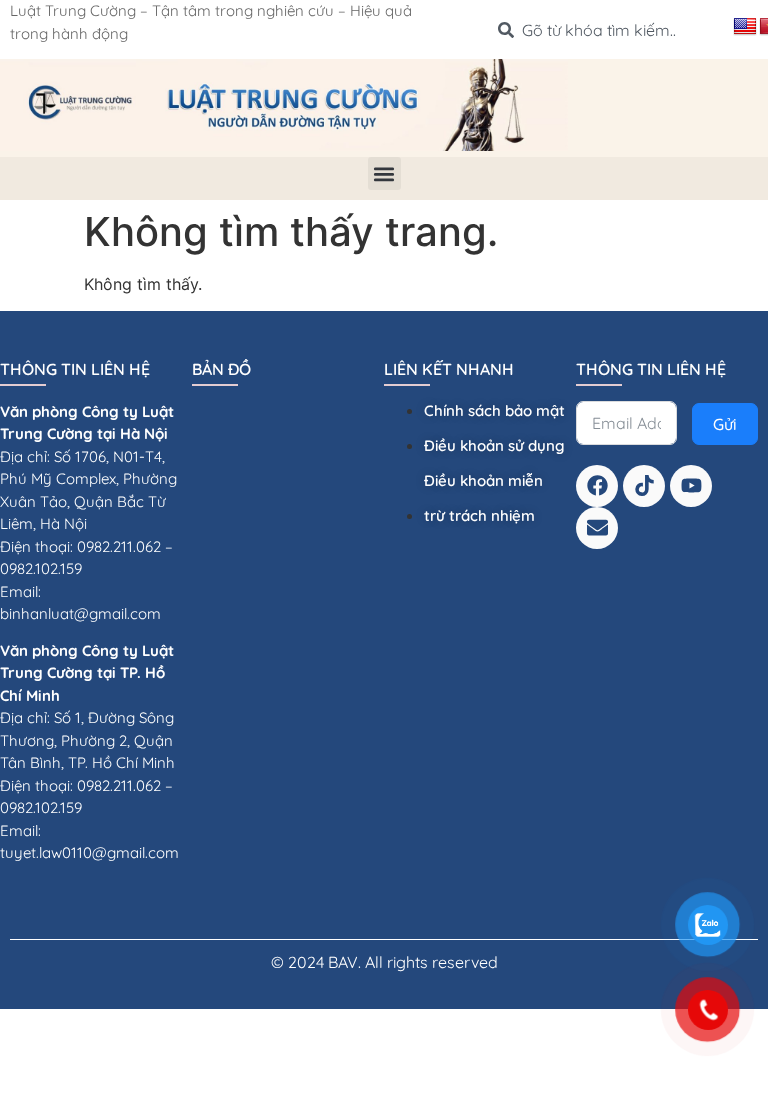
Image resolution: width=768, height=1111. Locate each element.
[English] (745, 27)
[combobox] (607, 30)
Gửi (725, 424)
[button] (384, 173)
